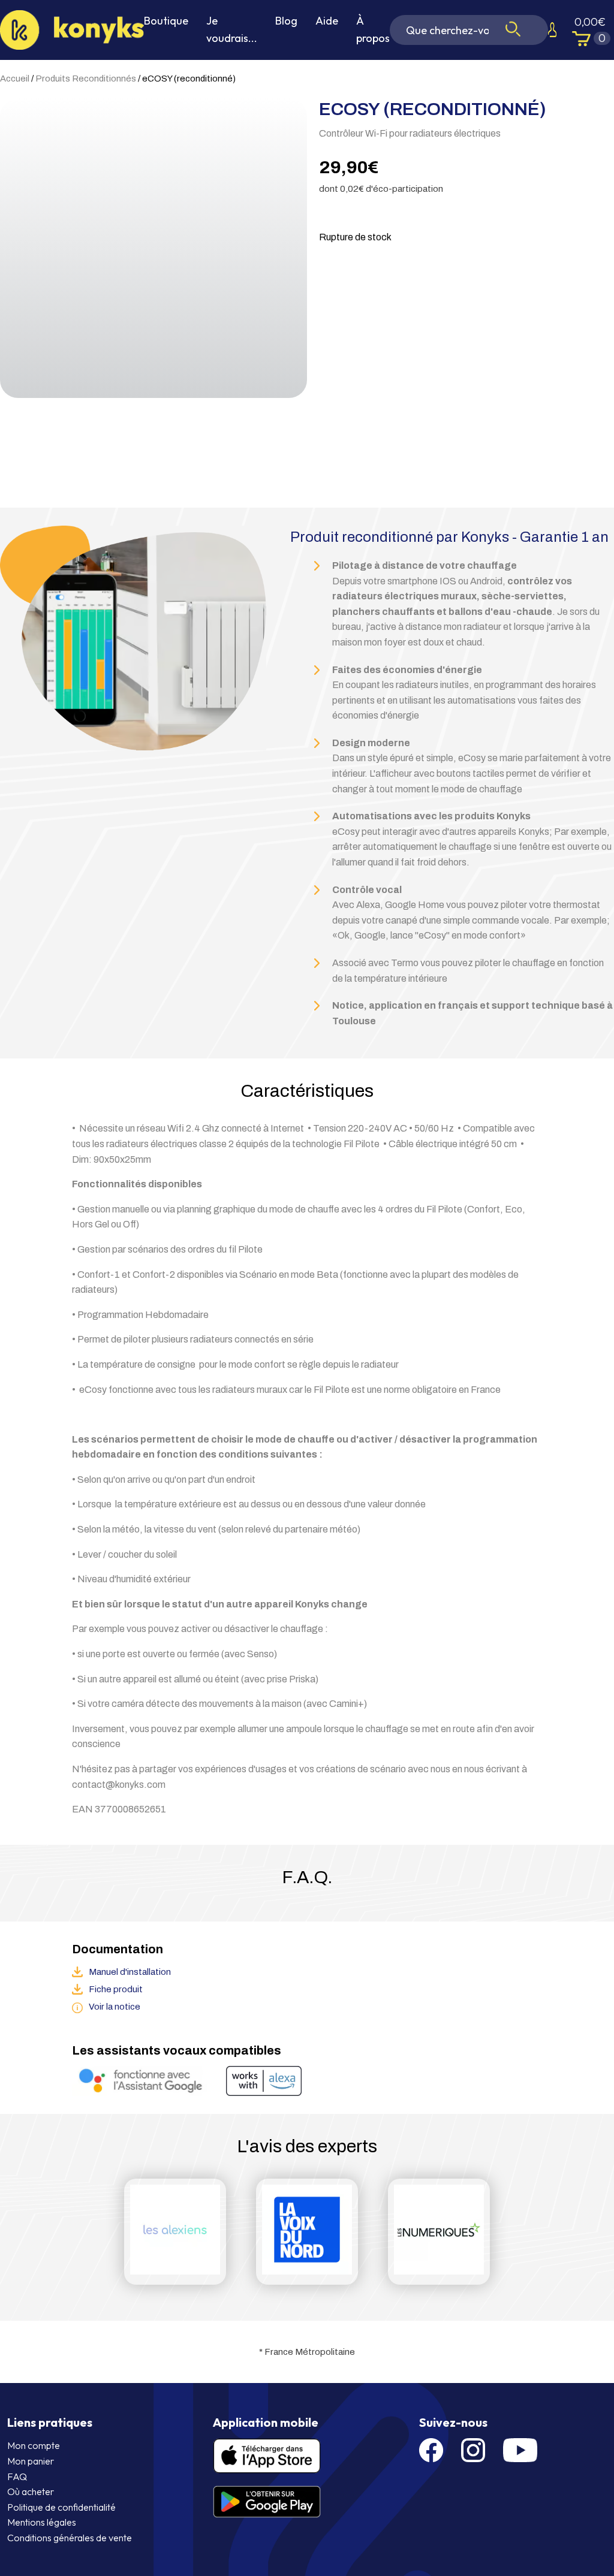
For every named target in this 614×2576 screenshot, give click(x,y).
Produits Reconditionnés (86, 79)
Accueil (15, 79)
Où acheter (31, 2491)
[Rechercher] (513, 30)
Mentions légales (42, 2522)
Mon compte (34, 2445)
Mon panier (31, 2461)
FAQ (17, 2477)
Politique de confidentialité (61, 2507)
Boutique (166, 21)
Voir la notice (115, 2007)
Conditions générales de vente (70, 2538)
